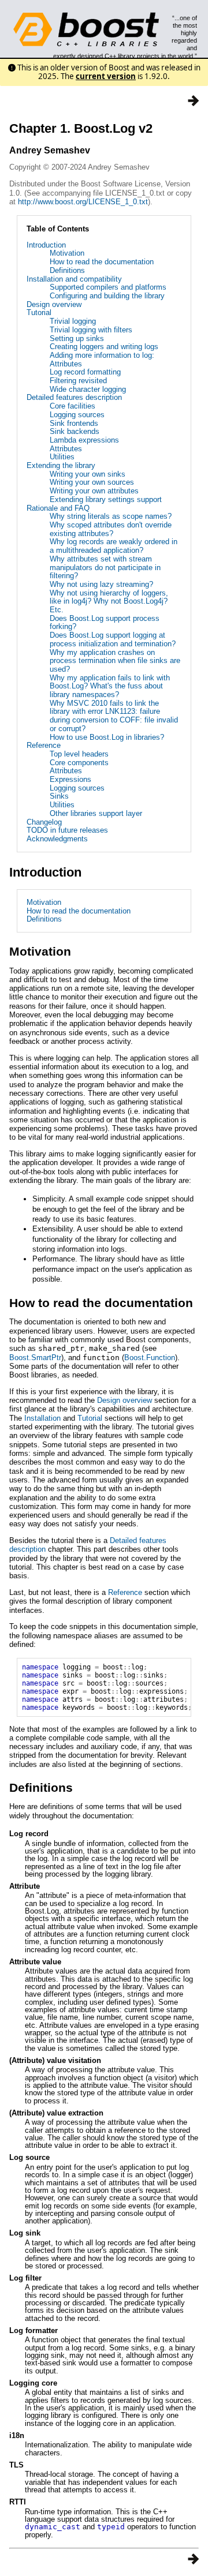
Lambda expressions (84, 440)
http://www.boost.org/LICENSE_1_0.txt (83, 202)
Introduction (46, 245)
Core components (79, 763)
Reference (44, 745)
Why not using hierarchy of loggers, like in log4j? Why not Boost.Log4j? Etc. (109, 601)
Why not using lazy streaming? (101, 584)
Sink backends (75, 431)
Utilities (62, 457)
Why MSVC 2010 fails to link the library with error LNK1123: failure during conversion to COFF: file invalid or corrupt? (114, 716)
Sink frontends (74, 423)
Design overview (54, 304)
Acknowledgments (57, 839)
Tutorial (39, 312)
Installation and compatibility (74, 279)
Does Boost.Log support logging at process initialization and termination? (113, 639)
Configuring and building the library (107, 296)
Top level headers (79, 754)
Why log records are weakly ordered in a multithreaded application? (114, 546)
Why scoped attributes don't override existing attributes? (111, 529)
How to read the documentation (102, 262)
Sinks (59, 796)
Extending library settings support (106, 499)
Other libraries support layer (96, 813)
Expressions (70, 779)
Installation (42, 1418)
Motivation (67, 253)
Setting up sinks (77, 338)
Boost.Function (150, 1358)
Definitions (67, 270)
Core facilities (73, 406)
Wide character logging (88, 389)
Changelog (44, 822)
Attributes (66, 449)
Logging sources (77, 415)
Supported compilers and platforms (108, 287)
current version (106, 76)
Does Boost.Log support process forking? (105, 623)
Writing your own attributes (94, 491)
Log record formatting (85, 372)
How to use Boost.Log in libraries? (107, 737)
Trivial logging (73, 321)
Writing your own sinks (88, 474)
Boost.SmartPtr (35, 1358)
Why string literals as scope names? (111, 516)
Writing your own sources (92, 482)
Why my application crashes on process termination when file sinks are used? (115, 661)
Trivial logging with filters (91, 330)
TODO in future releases (67, 830)
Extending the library (61, 465)
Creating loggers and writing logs (104, 347)
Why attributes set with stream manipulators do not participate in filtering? (105, 567)
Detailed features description (74, 397)
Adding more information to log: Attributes (102, 360)
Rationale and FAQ (58, 508)
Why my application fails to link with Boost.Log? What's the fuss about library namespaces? (110, 686)
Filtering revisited (78, 381)
